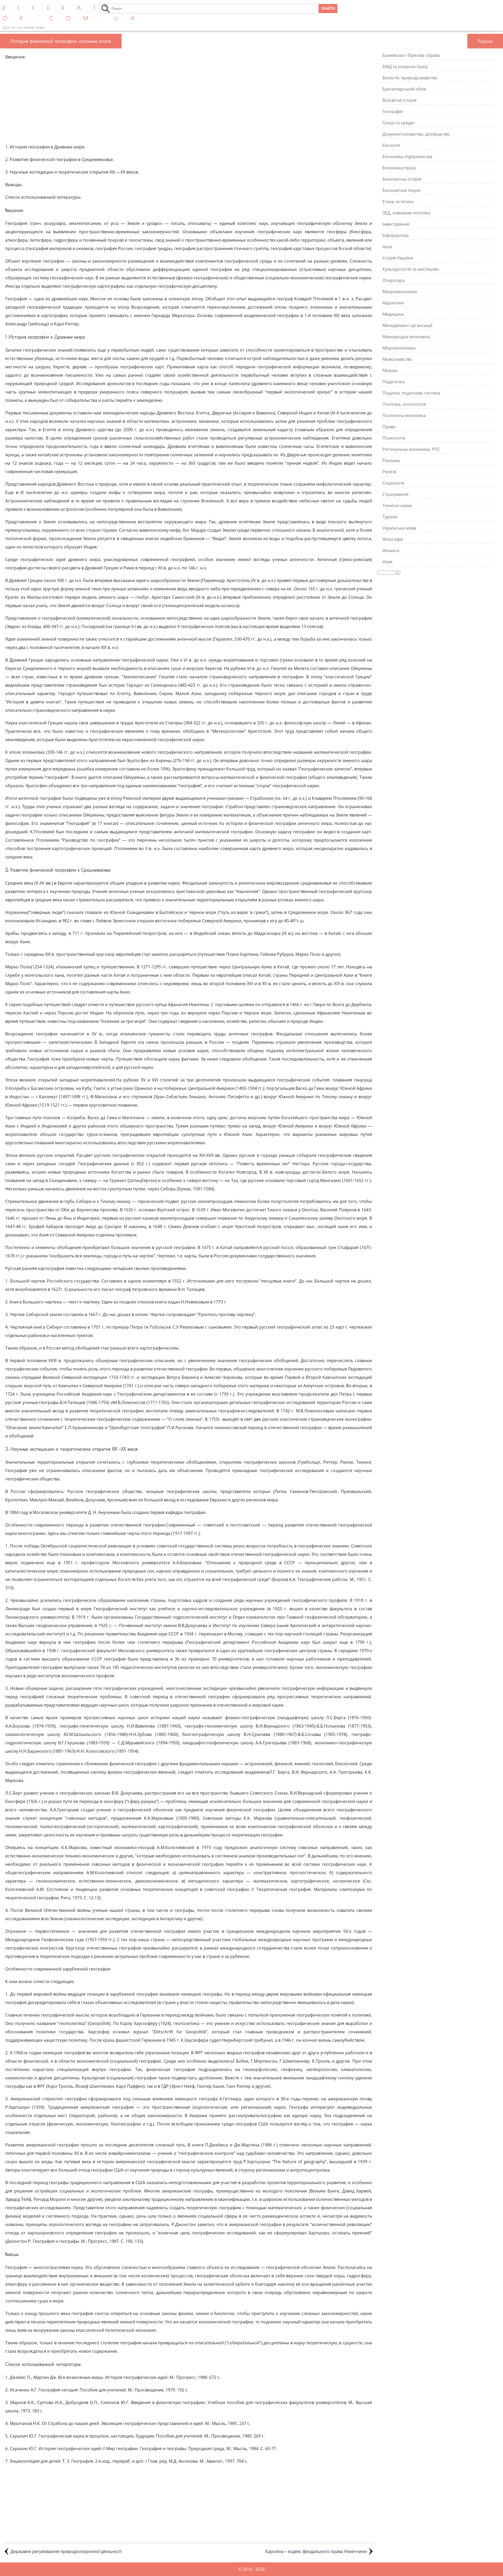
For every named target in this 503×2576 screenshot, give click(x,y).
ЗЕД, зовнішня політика (406, 213)
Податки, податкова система (411, 393)
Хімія (387, 562)
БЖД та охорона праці (405, 66)
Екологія (391, 145)
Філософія (393, 539)
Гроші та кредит (399, 123)
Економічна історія (402, 179)
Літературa (393, 280)
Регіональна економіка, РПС (411, 449)
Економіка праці (399, 168)
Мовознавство (397, 359)
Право (389, 427)
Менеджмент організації (407, 325)
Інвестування (396, 224)
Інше (387, 247)
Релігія (389, 472)
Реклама (391, 460)
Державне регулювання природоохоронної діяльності (66, 2551)
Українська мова (399, 528)
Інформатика (396, 235)
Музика (390, 370)
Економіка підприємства (407, 157)
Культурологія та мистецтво (411, 269)
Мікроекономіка (399, 348)
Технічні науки (397, 506)
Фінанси (391, 551)
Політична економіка (404, 415)
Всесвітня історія (400, 100)
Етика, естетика (398, 202)
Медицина (393, 314)
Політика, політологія (404, 404)
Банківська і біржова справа (411, 55)
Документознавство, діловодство (416, 134)
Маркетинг (393, 303)
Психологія (394, 438)
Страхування (395, 494)
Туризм (390, 517)
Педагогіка (393, 382)
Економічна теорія (401, 190)
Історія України (398, 258)
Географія (393, 112)
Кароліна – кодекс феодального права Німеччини (316, 2551)
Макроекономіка (400, 292)
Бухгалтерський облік (404, 89)
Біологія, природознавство (410, 78)
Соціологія (393, 483)
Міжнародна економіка (406, 337)
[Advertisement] (189, 102)
